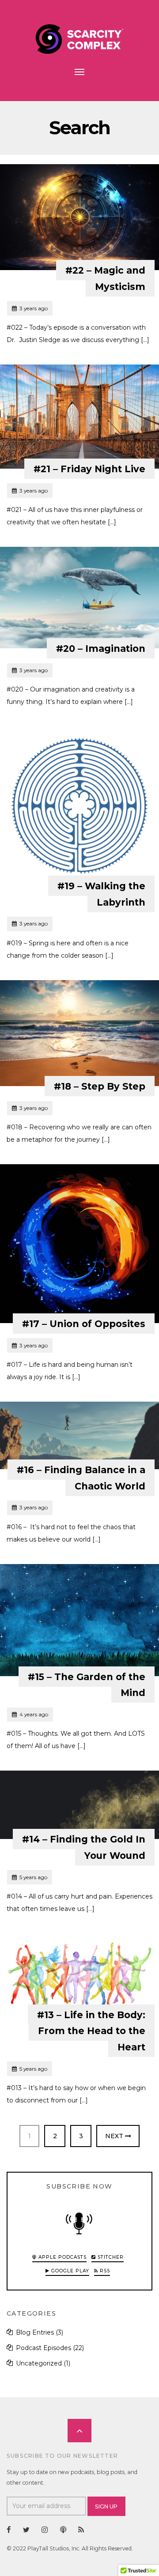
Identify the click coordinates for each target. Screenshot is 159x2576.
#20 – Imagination (101, 649)
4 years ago (30, 1714)
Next (115, 2136)
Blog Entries (35, 2332)
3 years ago (30, 308)
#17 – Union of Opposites (84, 1324)
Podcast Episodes (44, 2348)
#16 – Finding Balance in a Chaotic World (81, 1478)
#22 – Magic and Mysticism (105, 278)
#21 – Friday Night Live (89, 469)
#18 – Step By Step (100, 1086)
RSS (104, 2271)
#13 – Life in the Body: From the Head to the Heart (91, 2031)
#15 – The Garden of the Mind (87, 1685)
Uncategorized (39, 2363)
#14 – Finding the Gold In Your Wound (84, 1847)
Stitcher (110, 2257)
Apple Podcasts (62, 2257)
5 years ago (29, 1877)
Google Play (69, 2271)
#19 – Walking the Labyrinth (101, 894)
